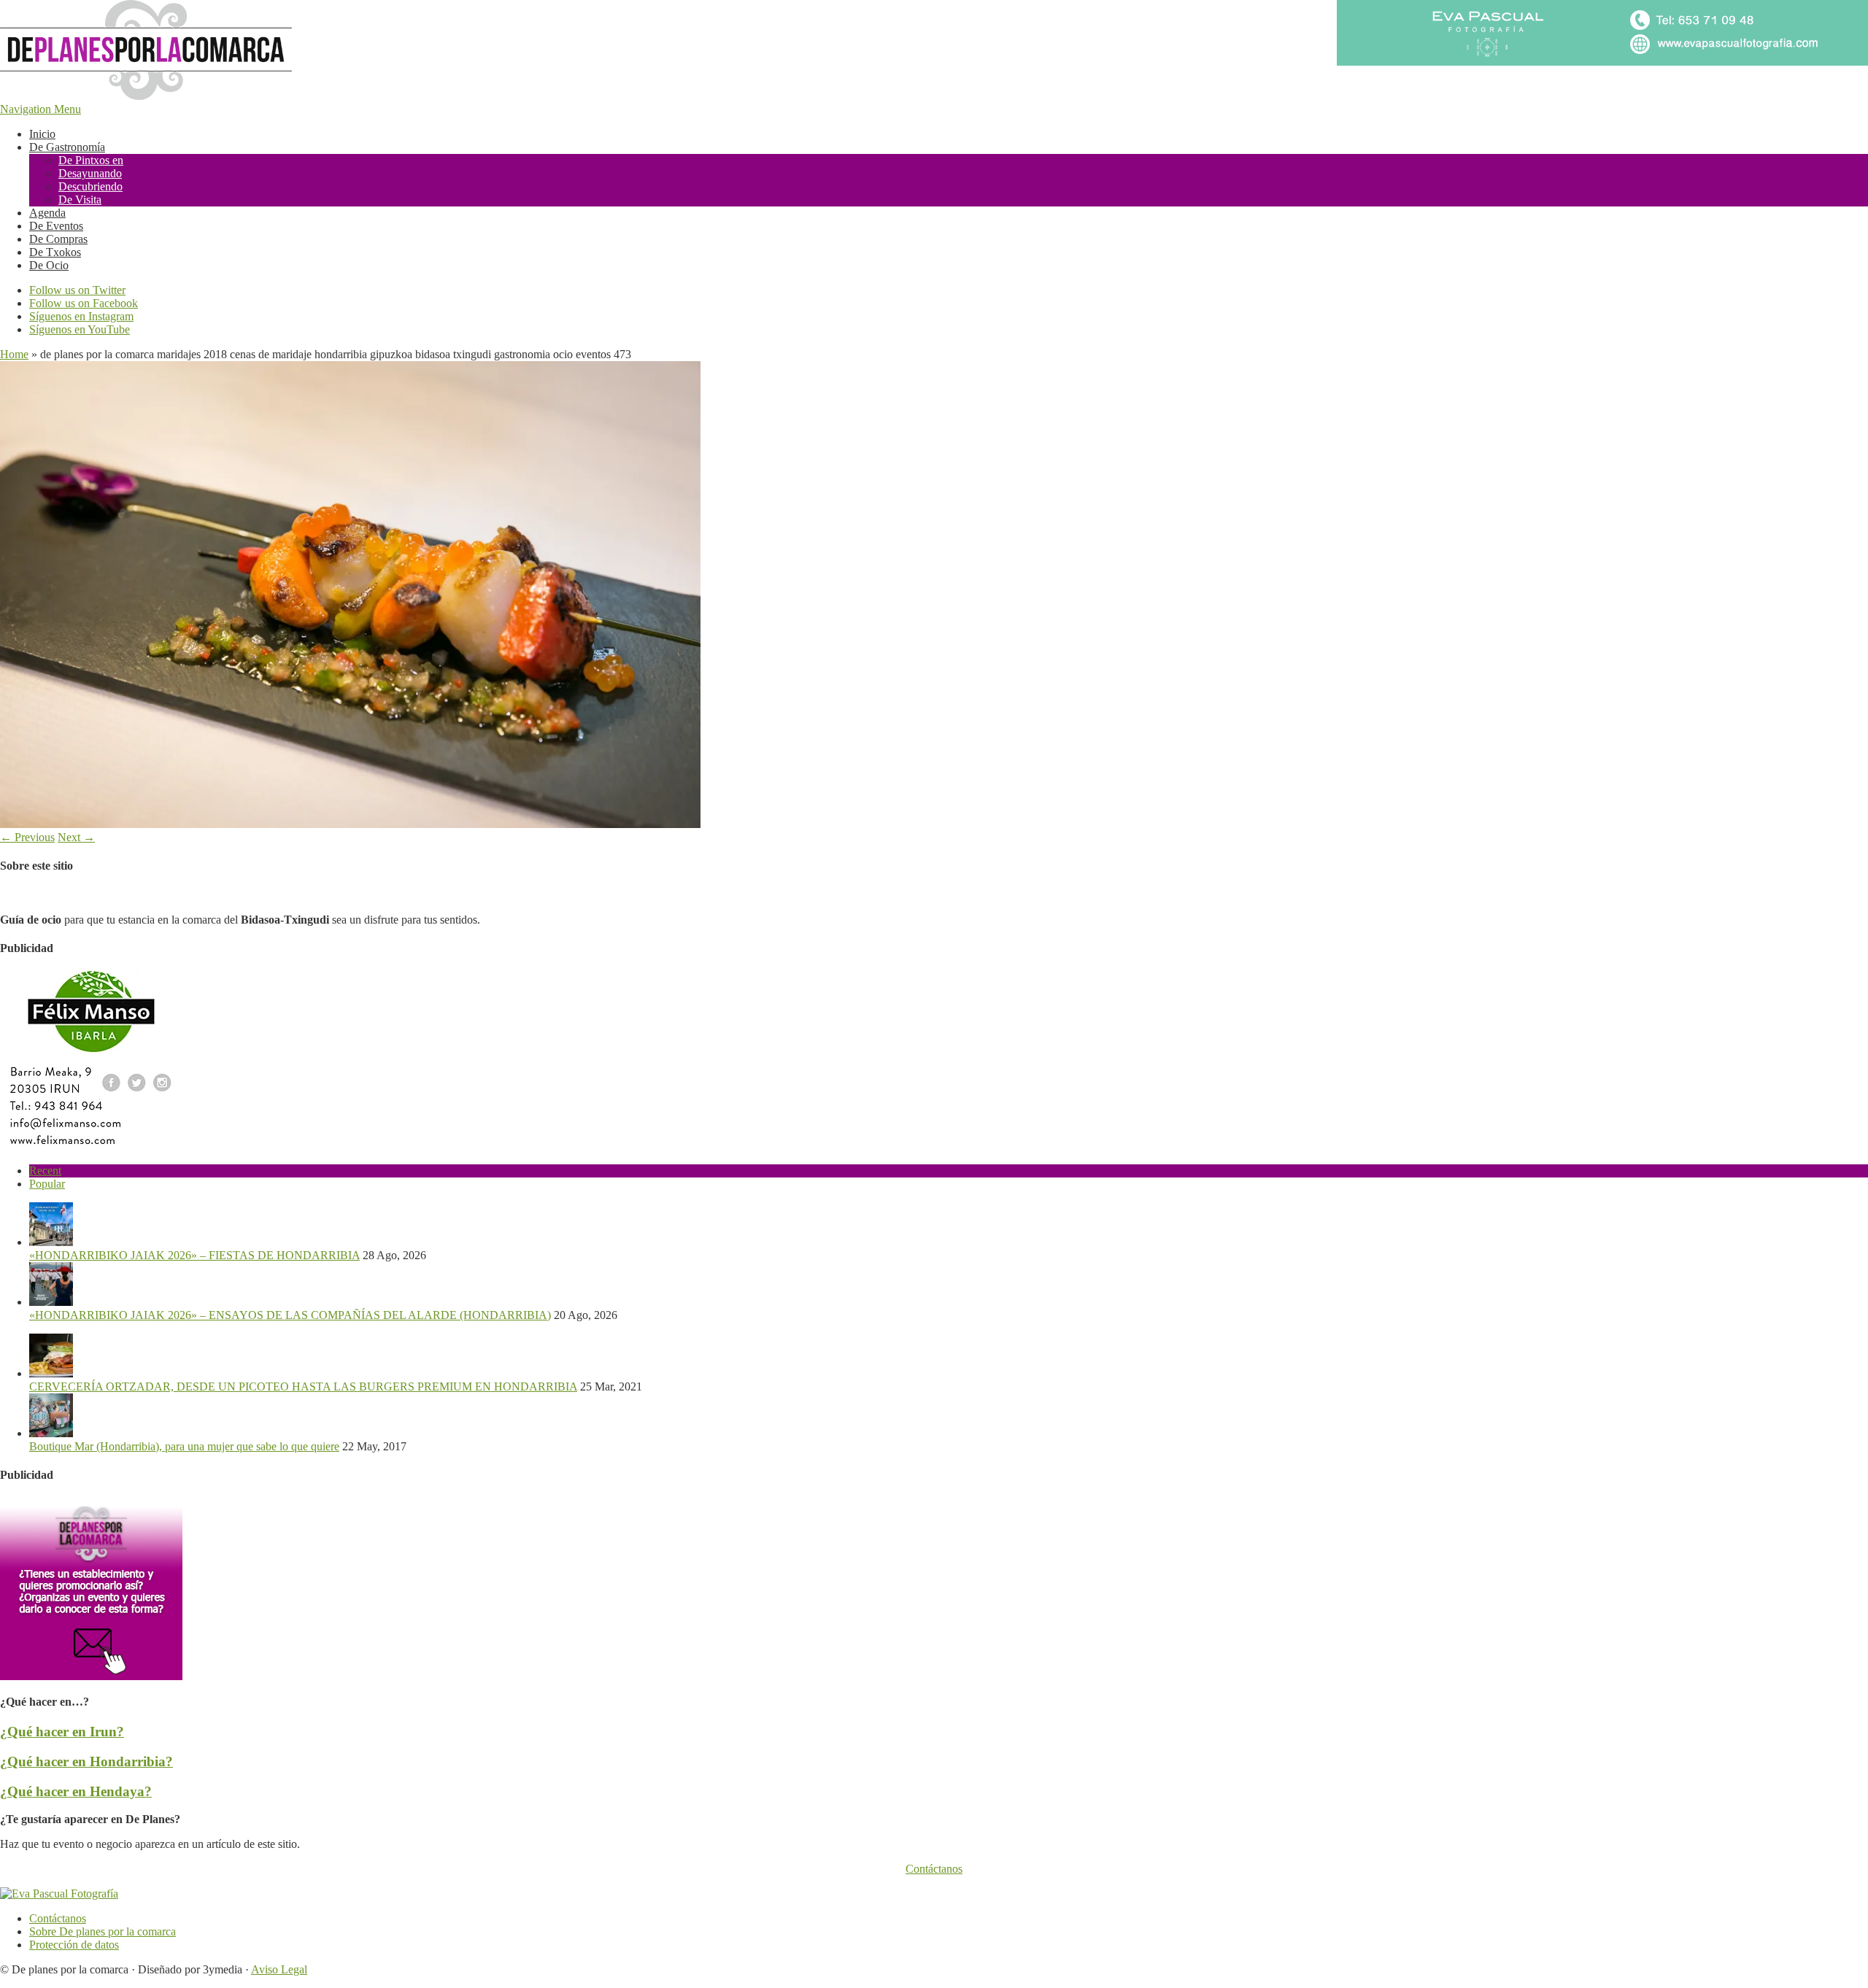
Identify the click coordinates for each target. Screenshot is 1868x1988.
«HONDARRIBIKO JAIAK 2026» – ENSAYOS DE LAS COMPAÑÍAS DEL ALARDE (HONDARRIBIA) (290, 1315)
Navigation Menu (40, 109)
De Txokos (55, 252)
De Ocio (49, 265)
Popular (47, 1184)
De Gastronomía (67, 147)
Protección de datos (74, 1945)
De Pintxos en (91, 160)
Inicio (42, 134)
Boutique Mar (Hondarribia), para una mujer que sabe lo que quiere (184, 1446)
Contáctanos (934, 1869)
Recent (45, 1171)
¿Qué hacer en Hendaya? (76, 1791)
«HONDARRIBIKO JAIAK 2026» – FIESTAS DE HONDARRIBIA (194, 1255)
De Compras (58, 239)
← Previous (27, 837)
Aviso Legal (279, 1969)
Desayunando (90, 173)
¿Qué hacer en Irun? (62, 1732)
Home (14, 354)
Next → (76, 837)
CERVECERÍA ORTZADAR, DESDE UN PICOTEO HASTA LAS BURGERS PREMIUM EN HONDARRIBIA (303, 1386)
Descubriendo (90, 186)
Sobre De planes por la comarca (103, 1931)
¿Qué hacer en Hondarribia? (86, 1761)
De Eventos (56, 226)
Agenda (47, 213)
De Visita (80, 200)
